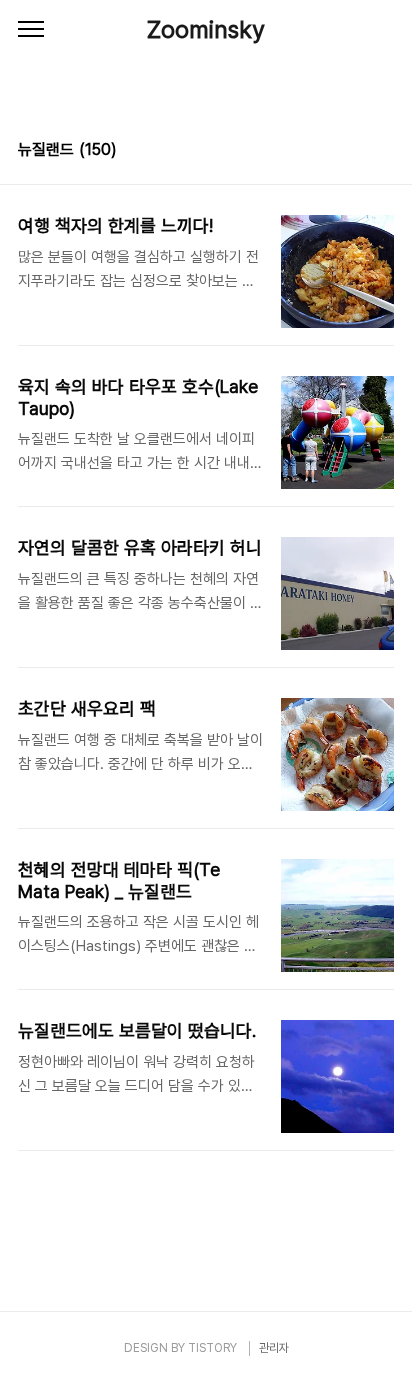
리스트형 (382, 152)
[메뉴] (31, 30)
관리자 (274, 1348)
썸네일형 (354, 152)
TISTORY (212, 1348)
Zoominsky (206, 29)
